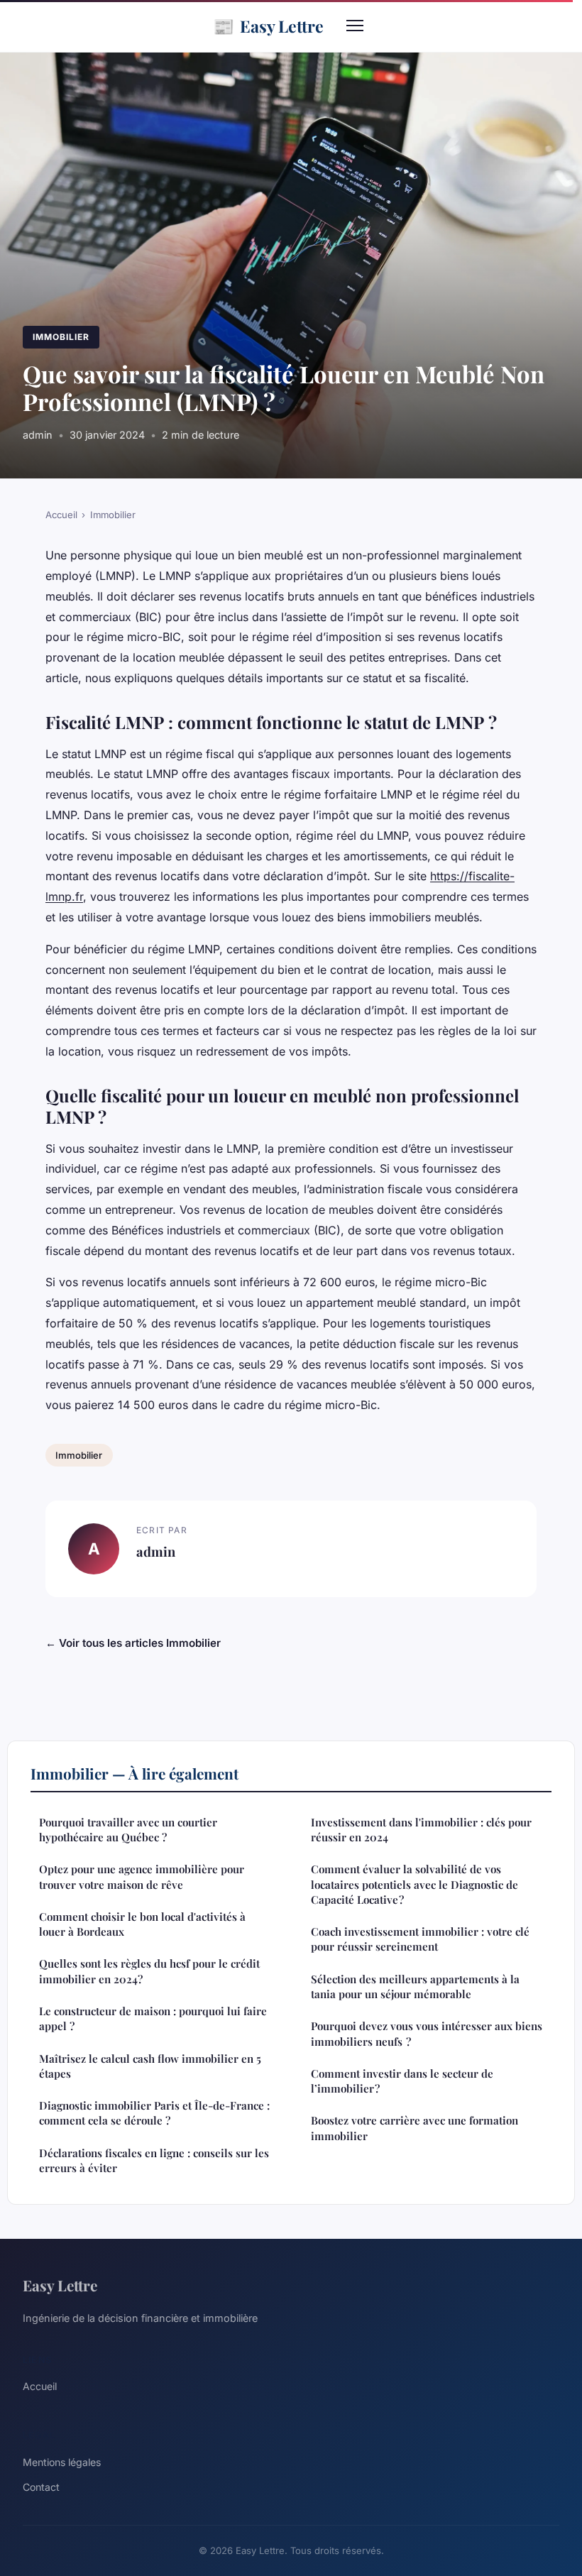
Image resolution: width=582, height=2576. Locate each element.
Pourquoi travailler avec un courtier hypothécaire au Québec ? (128, 1830)
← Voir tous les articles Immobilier (133, 1643)
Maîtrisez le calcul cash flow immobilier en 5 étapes (150, 2066)
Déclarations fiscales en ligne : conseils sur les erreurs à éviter (154, 2160)
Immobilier (61, 337)
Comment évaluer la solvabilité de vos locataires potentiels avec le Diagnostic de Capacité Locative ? (414, 1884)
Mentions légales (62, 2462)
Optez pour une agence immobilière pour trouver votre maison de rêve (142, 1876)
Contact (41, 2487)
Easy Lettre (268, 26)
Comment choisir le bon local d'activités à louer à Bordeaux (142, 1924)
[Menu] (355, 26)
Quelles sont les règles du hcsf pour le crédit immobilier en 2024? (149, 1971)
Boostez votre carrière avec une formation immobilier (414, 2128)
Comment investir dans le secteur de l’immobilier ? (402, 2081)
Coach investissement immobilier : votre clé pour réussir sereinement (420, 1939)
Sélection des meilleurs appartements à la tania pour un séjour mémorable (415, 1986)
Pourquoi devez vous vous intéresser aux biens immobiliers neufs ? (427, 2033)
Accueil (61, 515)
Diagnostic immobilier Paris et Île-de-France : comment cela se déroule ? (154, 2113)
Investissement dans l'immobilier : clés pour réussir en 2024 (421, 1830)
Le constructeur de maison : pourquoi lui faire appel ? (153, 2018)
